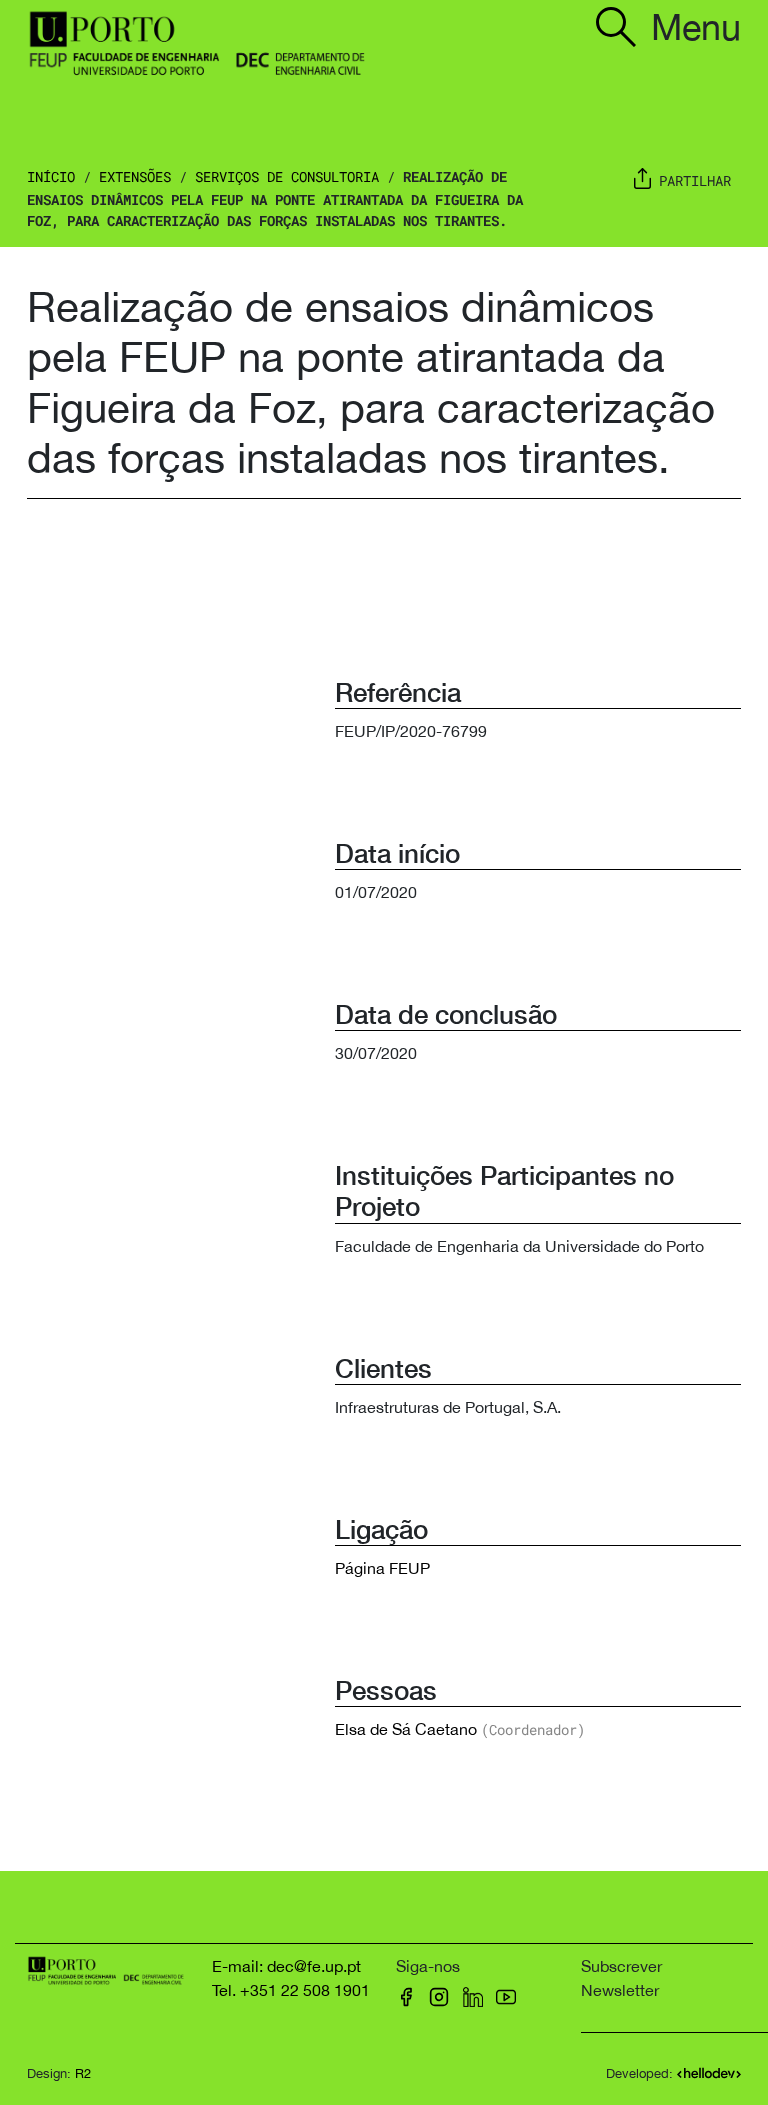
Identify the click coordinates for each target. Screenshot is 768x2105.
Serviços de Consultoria (287, 176)
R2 (83, 2073)
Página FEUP (382, 1568)
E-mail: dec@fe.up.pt (286, 1966)
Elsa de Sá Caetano (406, 1729)
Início (51, 176)
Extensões (135, 176)
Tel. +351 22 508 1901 (291, 1990)
